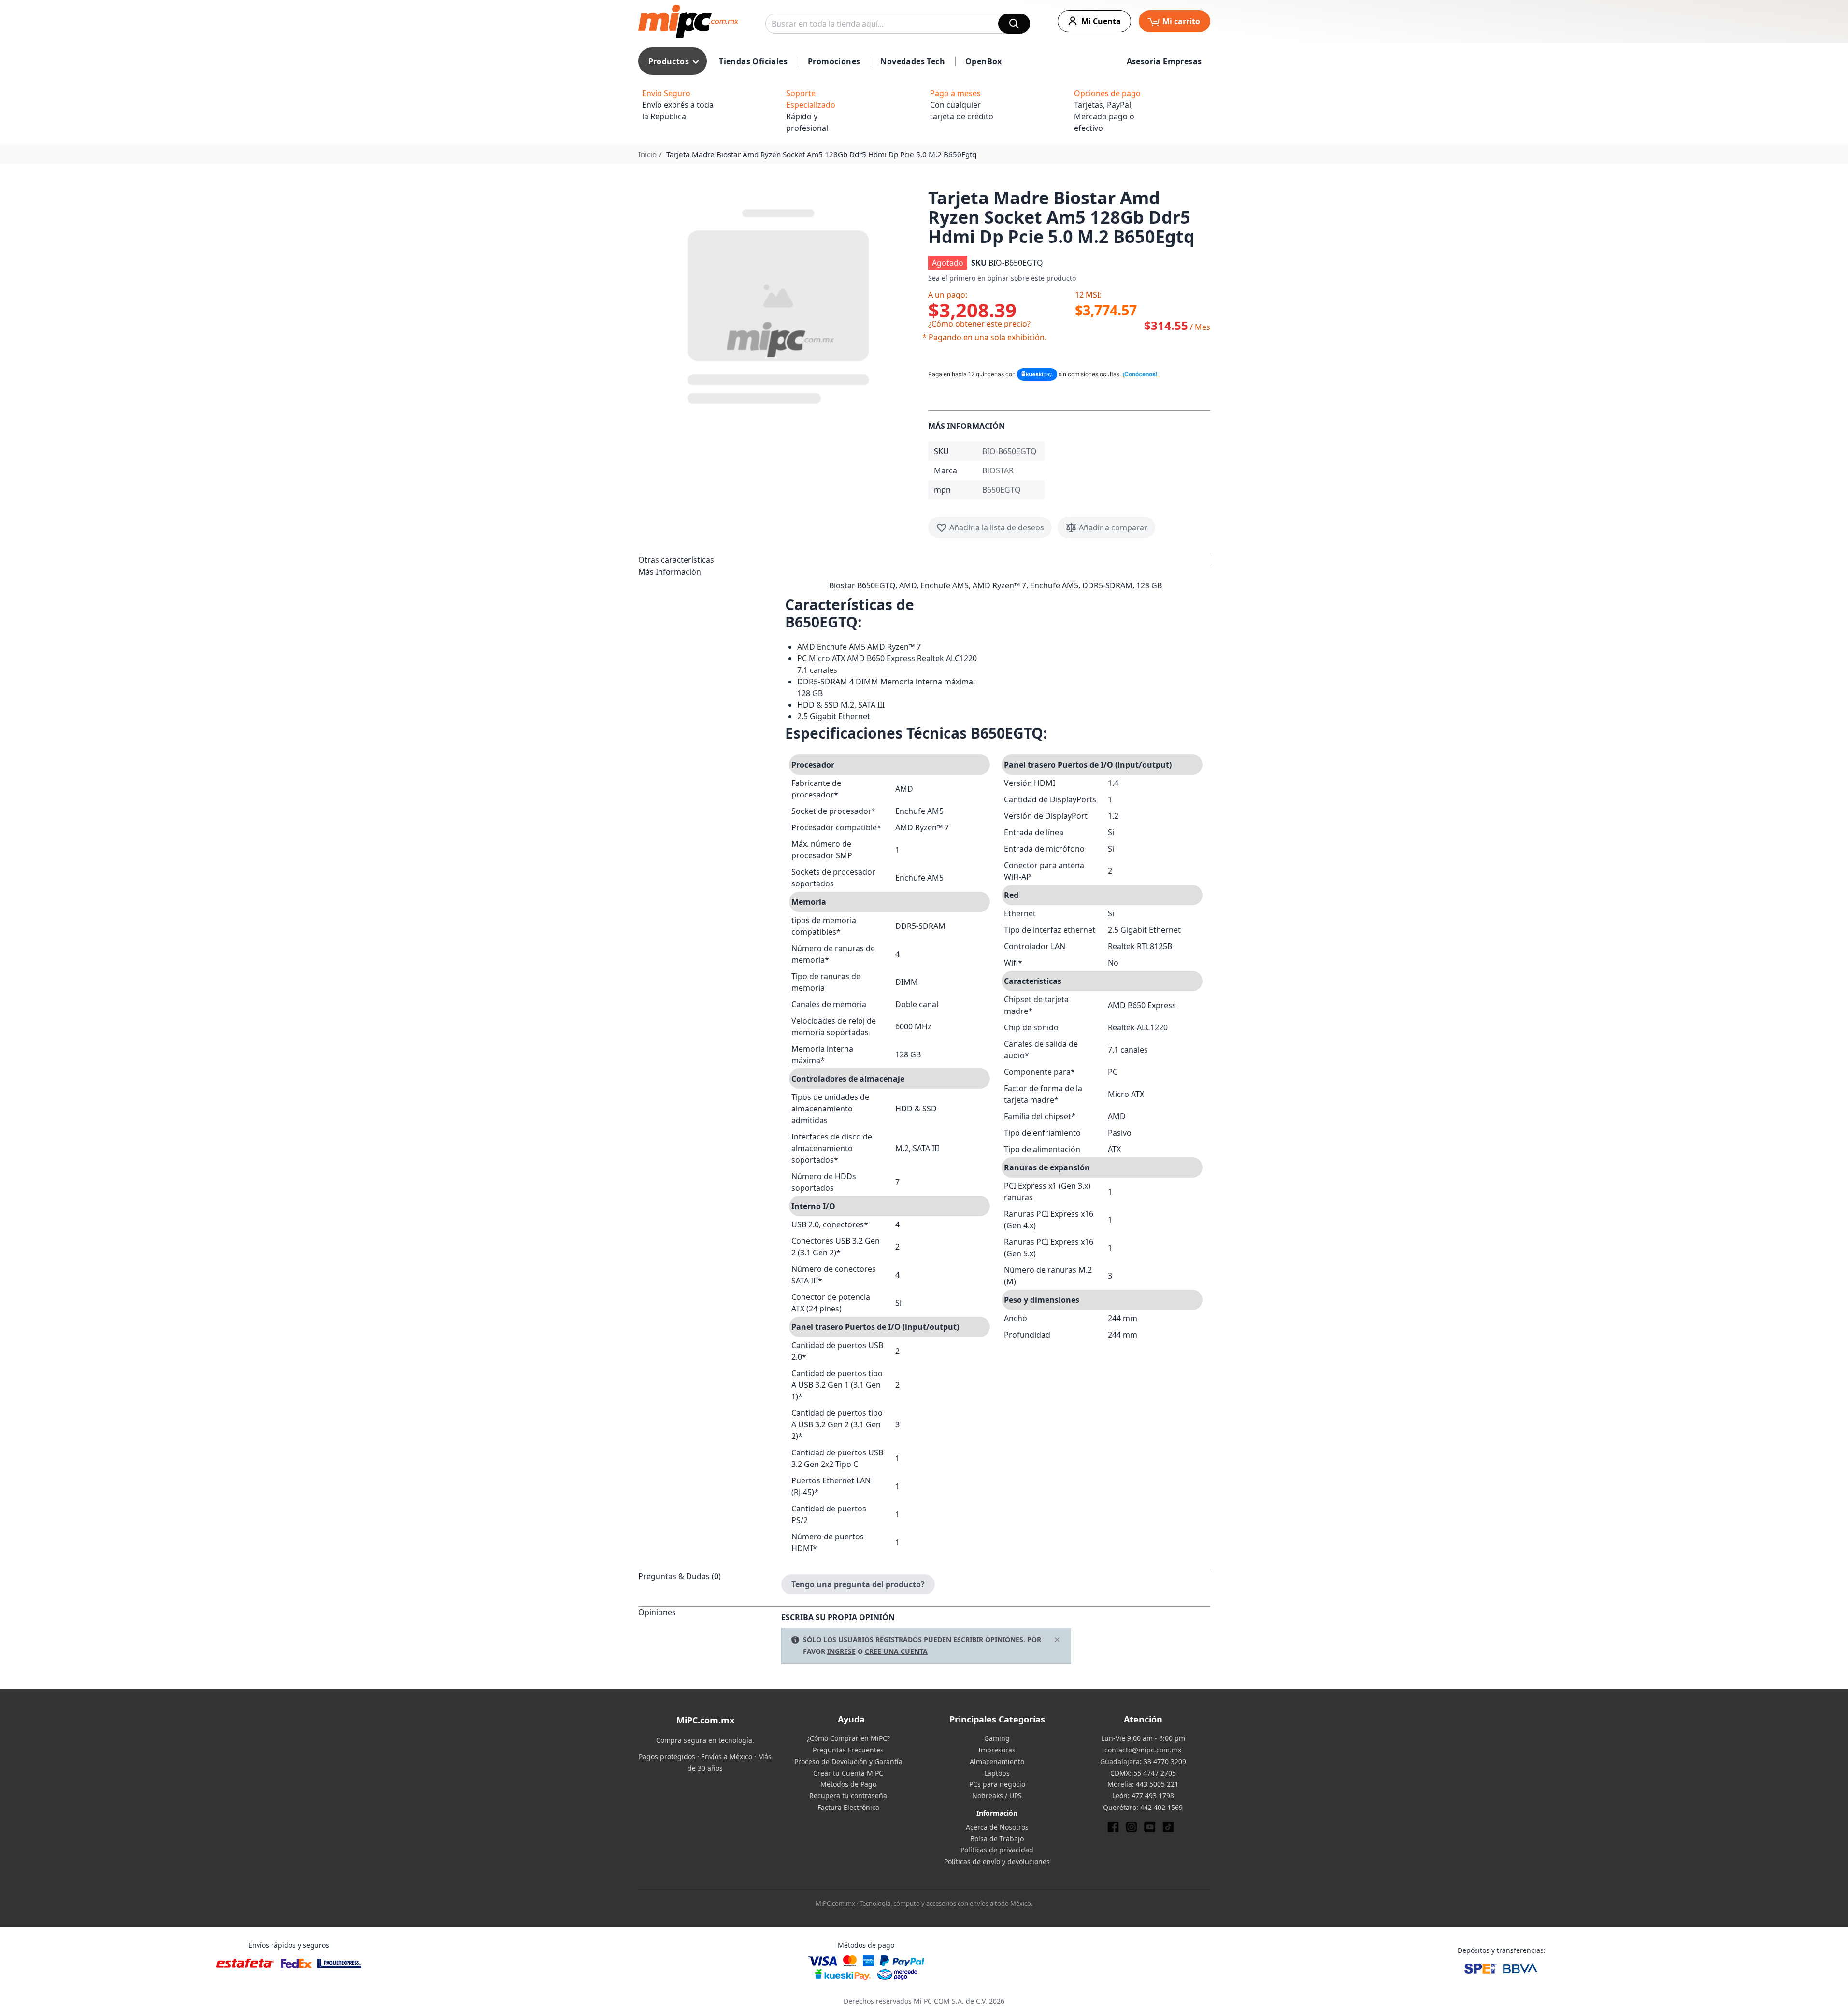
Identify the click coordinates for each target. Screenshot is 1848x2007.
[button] (779, 304)
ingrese (841, 1651)
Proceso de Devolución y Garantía (848, 1761)
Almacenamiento (997, 1761)
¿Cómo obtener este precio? (979, 324)
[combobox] (898, 24)
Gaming (997, 1738)
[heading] (710, 560)
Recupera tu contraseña (848, 1796)
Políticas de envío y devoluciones (997, 1861)
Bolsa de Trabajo (997, 1839)
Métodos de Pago (848, 1784)
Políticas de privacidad (997, 1850)
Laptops (997, 1773)
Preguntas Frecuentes (848, 1750)
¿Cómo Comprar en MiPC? (848, 1738)
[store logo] (688, 21)
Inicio (647, 154)
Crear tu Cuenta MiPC (848, 1773)
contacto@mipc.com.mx (1143, 1750)
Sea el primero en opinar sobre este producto (1002, 278)
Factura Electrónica (848, 1807)
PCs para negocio (997, 1784)
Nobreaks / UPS (997, 1796)
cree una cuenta (896, 1651)
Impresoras (997, 1750)
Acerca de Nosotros (997, 1827)
